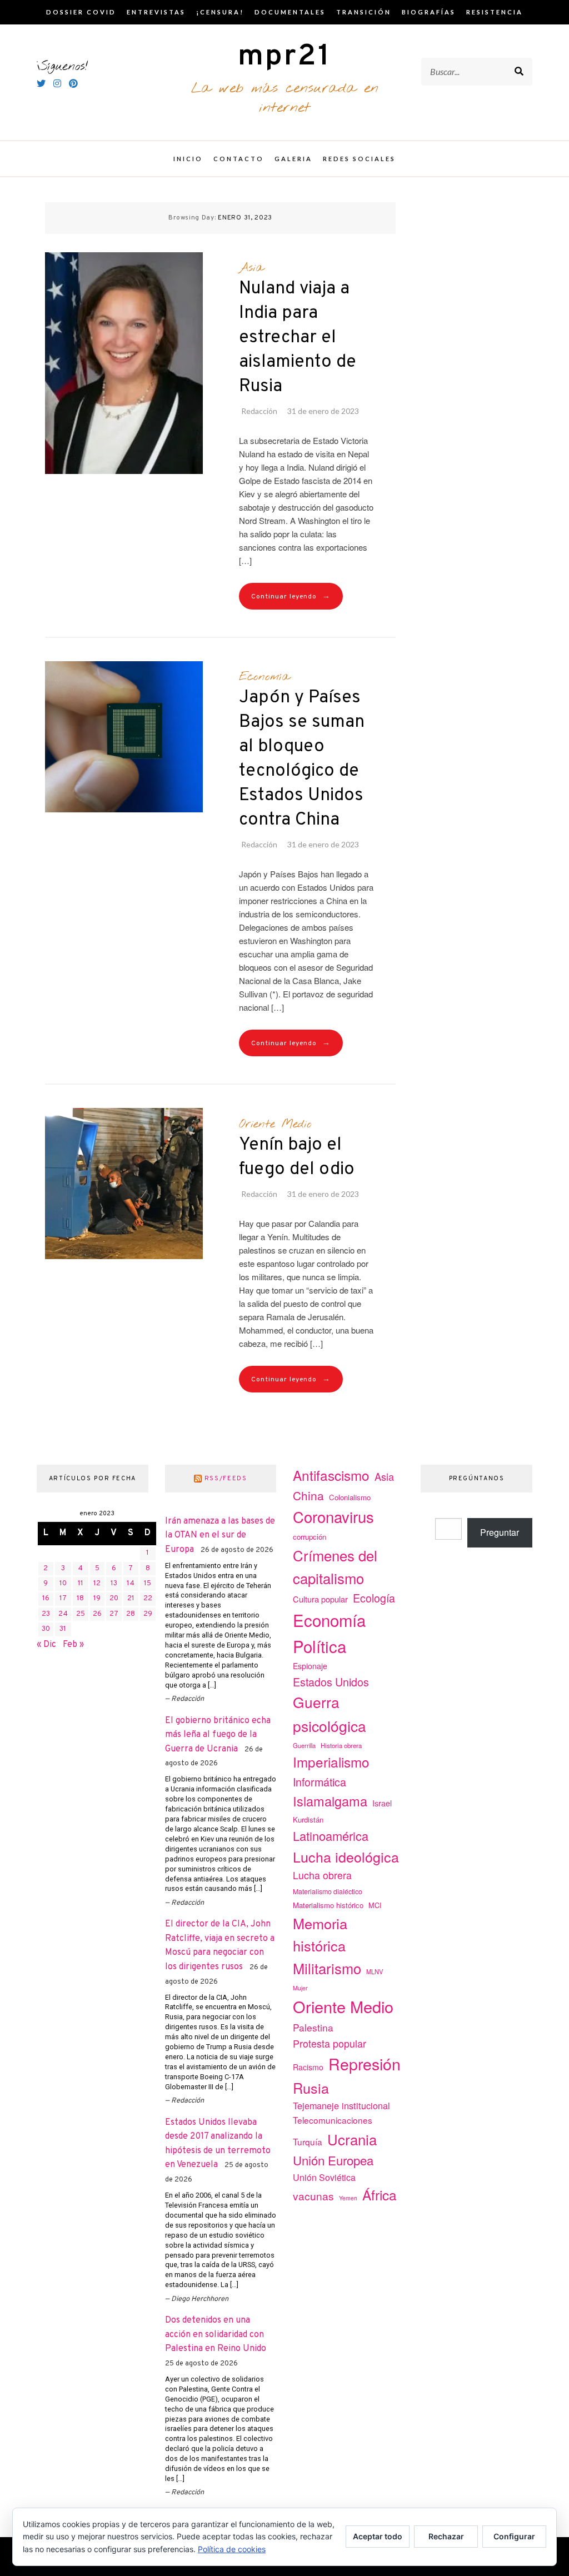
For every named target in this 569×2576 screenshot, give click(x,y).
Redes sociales (359, 159)
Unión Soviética (324, 2177)
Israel (382, 1803)
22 (148, 1599)
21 (131, 1599)
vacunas (313, 2196)
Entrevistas (156, 12)
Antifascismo (331, 1475)
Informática (320, 1782)
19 (97, 1599)
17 (63, 1599)
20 (114, 1599)
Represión (365, 2063)
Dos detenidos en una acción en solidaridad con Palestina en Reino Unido (216, 2335)
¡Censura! (220, 12)
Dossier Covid (81, 12)
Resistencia (495, 12)
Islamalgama (330, 1801)
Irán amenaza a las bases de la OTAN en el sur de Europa (220, 1536)
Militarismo (327, 1968)
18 (80, 1599)
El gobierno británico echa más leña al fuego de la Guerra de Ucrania (218, 1735)
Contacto (239, 159)
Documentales (290, 12)
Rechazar (446, 2536)
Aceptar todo (378, 2536)
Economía (264, 677)
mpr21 (284, 57)
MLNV (375, 1971)
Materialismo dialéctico (328, 1891)
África (380, 2195)
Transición (364, 12)
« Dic (46, 1645)
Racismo (308, 2067)
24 (63, 1614)
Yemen (348, 2198)
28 (131, 1614)
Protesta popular (330, 2043)
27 (114, 1614)
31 (63, 1629)
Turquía (308, 2141)
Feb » (73, 1645)
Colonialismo (350, 1497)
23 (46, 1614)
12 (97, 1584)
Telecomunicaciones (333, 2120)
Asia (251, 268)
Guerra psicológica (330, 1713)
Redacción (259, 411)
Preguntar (500, 1532)
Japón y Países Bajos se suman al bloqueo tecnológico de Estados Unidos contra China (302, 759)
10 (63, 1584)
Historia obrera (341, 1745)
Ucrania (352, 2139)
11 (81, 1584)
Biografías (429, 12)
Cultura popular (320, 1599)
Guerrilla (304, 1745)
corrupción (310, 1537)
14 (131, 1584)
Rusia (311, 2088)
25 (81, 1614)
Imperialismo (331, 1762)
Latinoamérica (331, 1836)
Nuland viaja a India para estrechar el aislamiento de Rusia (298, 338)
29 (148, 1614)
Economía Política (329, 1633)
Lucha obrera (322, 1875)
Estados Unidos (331, 1682)
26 (97, 1614)
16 (46, 1599)
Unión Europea (333, 2160)
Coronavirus (333, 1517)
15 (148, 1584)
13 (114, 1584)
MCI (375, 1905)
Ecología (374, 1598)
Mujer (300, 1988)
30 (46, 1629)
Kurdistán (308, 1819)
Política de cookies (232, 2549)
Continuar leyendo (291, 596)
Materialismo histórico (328, 1905)
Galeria (293, 159)
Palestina (313, 2027)
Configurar (514, 2536)
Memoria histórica (320, 1935)
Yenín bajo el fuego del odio (297, 1157)
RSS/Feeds (226, 1479)
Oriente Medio (275, 1124)
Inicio (188, 159)
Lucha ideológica (346, 1856)
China (308, 1495)
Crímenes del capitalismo (335, 1566)
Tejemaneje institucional (341, 2105)
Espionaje (310, 1666)
